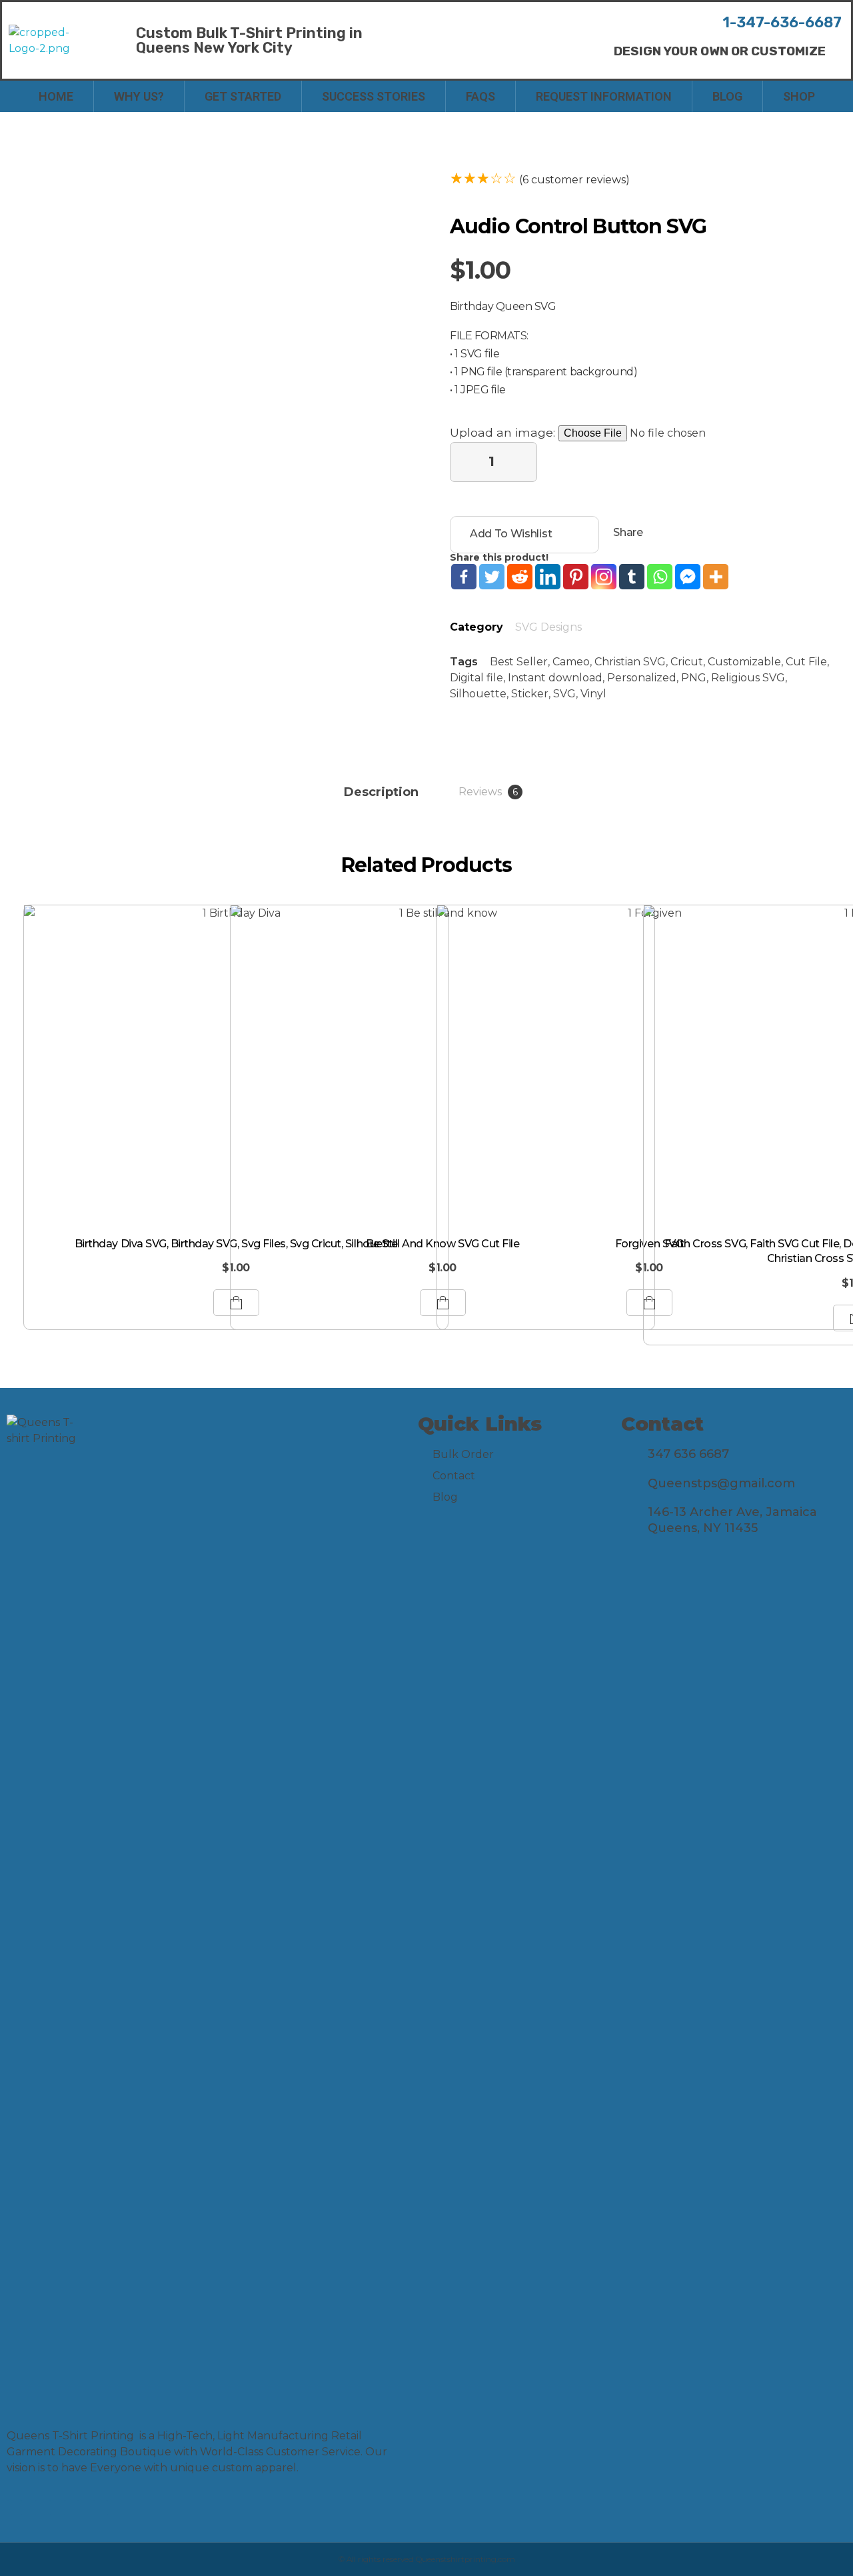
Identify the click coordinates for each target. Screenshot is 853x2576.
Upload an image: (504, 432)
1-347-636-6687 (782, 22)
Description (381, 792)
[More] (716, 577)
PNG (694, 678)
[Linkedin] (548, 577)
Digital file (476, 678)
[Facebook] (464, 577)
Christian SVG (630, 662)
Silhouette (478, 694)
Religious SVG (748, 678)
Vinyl (593, 694)
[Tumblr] (632, 577)
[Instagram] (604, 577)
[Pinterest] (576, 577)
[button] (720, 51)
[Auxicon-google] (100, 2508)
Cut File (806, 662)
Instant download (555, 678)
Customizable (744, 662)
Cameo (571, 662)
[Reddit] (520, 577)
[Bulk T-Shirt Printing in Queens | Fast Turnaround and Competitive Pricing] (52, 41)
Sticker (530, 694)
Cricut (687, 662)
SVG (564, 694)
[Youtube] (72, 2508)
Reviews (488, 792)
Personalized (642, 678)
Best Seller (519, 662)
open (357, 182)
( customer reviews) (574, 180)
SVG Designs (548, 627)
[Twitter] (492, 577)
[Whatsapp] (660, 577)
